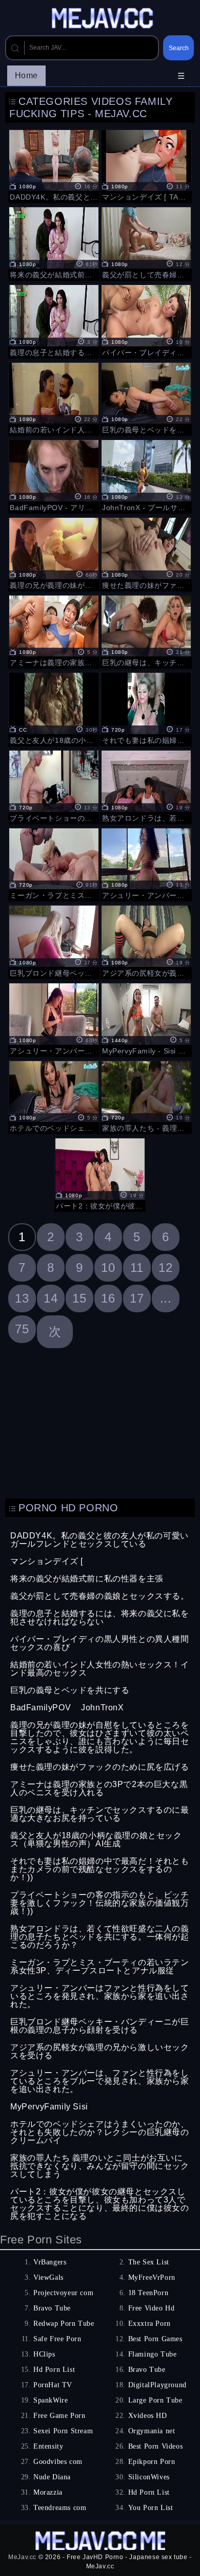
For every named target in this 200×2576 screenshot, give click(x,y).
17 (137, 1298)
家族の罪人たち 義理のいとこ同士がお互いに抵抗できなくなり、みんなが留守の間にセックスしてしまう (100, 2166)
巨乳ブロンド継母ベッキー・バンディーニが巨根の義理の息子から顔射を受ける (100, 2026)
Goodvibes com (58, 2462)
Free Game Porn (59, 2416)
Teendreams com (60, 2508)
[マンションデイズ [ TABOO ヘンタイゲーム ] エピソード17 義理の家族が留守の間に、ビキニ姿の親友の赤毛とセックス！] (146, 165)
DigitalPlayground (157, 2385)
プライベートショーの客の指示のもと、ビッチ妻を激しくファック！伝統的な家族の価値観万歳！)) (100, 1903)
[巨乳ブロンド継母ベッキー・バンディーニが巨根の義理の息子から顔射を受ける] (54, 941)
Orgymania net (152, 2431)
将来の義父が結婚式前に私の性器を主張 (87, 1579)
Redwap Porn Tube (64, 2324)
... (166, 1298)
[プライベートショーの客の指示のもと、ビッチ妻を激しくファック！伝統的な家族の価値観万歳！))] (54, 786)
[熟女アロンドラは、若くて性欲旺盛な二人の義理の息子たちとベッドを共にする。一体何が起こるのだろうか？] (146, 786)
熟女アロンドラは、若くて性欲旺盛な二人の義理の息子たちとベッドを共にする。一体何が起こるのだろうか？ (100, 1937)
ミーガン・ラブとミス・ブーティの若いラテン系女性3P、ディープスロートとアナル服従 (100, 1966)
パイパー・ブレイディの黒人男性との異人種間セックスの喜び (100, 1643)
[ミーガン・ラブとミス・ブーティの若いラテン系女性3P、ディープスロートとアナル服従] (54, 864)
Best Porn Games (155, 2339)
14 (51, 1298)
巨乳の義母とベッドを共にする (70, 1690)
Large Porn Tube (155, 2400)
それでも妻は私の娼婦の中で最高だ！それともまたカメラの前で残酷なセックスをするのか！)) (100, 1869)
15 (79, 1298)
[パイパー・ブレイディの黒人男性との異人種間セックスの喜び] (146, 320)
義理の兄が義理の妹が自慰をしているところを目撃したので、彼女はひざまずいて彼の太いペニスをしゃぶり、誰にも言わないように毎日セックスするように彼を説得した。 (100, 1737)
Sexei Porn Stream (63, 2431)
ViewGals (48, 2277)
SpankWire (51, 2400)
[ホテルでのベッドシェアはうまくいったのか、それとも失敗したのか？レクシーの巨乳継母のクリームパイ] (54, 1096)
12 (165, 1268)
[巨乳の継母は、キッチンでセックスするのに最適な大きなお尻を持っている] (146, 631)
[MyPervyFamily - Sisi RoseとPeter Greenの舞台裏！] (146, 1019)
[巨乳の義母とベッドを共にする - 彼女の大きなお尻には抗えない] (146, 398)
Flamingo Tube (153, 2354)
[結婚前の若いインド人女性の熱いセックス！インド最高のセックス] (54, 398)
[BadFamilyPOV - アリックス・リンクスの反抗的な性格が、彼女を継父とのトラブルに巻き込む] (54, 475)
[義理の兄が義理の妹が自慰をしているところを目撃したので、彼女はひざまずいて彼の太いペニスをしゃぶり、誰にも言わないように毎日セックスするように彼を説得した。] (54, 553)
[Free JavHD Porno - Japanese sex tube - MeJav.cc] (104, 19)
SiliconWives (149, 2477)
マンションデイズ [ (47, 1561)
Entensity (48, 2446)
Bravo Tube (52, 2308)
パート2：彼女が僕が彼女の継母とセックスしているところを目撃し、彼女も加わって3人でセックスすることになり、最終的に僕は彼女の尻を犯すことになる (100, 2204)
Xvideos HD (148, 2416)
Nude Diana (52, 2477)
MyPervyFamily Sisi (49, 2107)
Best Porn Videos (156, 2446)
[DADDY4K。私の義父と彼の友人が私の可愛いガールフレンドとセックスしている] (54, 165)
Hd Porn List (54, 2370)
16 (108, 1298)
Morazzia (48, 2492)
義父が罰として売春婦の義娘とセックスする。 (100, 1596)
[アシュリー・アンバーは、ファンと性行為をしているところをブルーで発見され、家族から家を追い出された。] (54, 1019)
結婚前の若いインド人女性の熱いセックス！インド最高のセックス (100, 1669)
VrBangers (50, 2262)
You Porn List (151, 2508)
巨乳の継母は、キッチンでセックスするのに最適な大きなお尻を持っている (100, 1814)
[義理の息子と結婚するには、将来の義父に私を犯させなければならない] (54, 320)
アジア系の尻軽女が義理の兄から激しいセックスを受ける (100, 2051)
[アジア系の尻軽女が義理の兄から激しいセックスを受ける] (146, 941)
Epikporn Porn (152, 2462)
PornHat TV (53, 2385)
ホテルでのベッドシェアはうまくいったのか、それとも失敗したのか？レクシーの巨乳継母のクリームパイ (100, 2132)
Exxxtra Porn (149, 2324)
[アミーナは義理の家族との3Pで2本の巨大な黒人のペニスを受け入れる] (54, 631)
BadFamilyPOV (41, 1708)
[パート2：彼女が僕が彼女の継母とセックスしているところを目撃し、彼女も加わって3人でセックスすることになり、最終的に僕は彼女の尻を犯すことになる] (100, 1174)
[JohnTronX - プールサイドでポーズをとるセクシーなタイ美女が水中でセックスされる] (146, 475)
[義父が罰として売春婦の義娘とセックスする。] (146, 243)
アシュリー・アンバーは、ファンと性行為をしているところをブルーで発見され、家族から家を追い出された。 (100, 2081)
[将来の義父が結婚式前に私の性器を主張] (54, 243)
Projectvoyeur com (63, 2293)
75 (22, 1329)
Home (26, 75)
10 (108, 1268)
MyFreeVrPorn (152, 2277)
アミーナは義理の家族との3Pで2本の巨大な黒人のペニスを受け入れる (99, 1788)
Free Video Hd (152, 2308)
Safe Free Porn (57, 2339)
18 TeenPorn (148, 2293)
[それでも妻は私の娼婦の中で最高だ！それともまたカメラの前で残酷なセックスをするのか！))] (146, 708)
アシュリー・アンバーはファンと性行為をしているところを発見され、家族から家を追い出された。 (100, 1996)
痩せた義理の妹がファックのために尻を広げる (100, 1767)
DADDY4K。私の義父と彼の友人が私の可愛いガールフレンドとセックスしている (99, 1540)
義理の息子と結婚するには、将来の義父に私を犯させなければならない (100, 1617)
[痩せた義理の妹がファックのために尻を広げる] (146, 553)
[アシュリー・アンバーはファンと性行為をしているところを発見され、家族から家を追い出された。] (146, 864)
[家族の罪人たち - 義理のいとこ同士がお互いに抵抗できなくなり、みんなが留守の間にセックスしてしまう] (146, 1096)
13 (22, 1298)
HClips (44, 2354)
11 (137, 1268)
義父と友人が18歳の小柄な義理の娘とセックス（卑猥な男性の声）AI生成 (96, 1840)
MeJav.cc (22, 2557)
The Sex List (149, 2262)
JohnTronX (102, 1708)
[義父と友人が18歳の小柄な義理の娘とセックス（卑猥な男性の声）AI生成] (54, 708)
